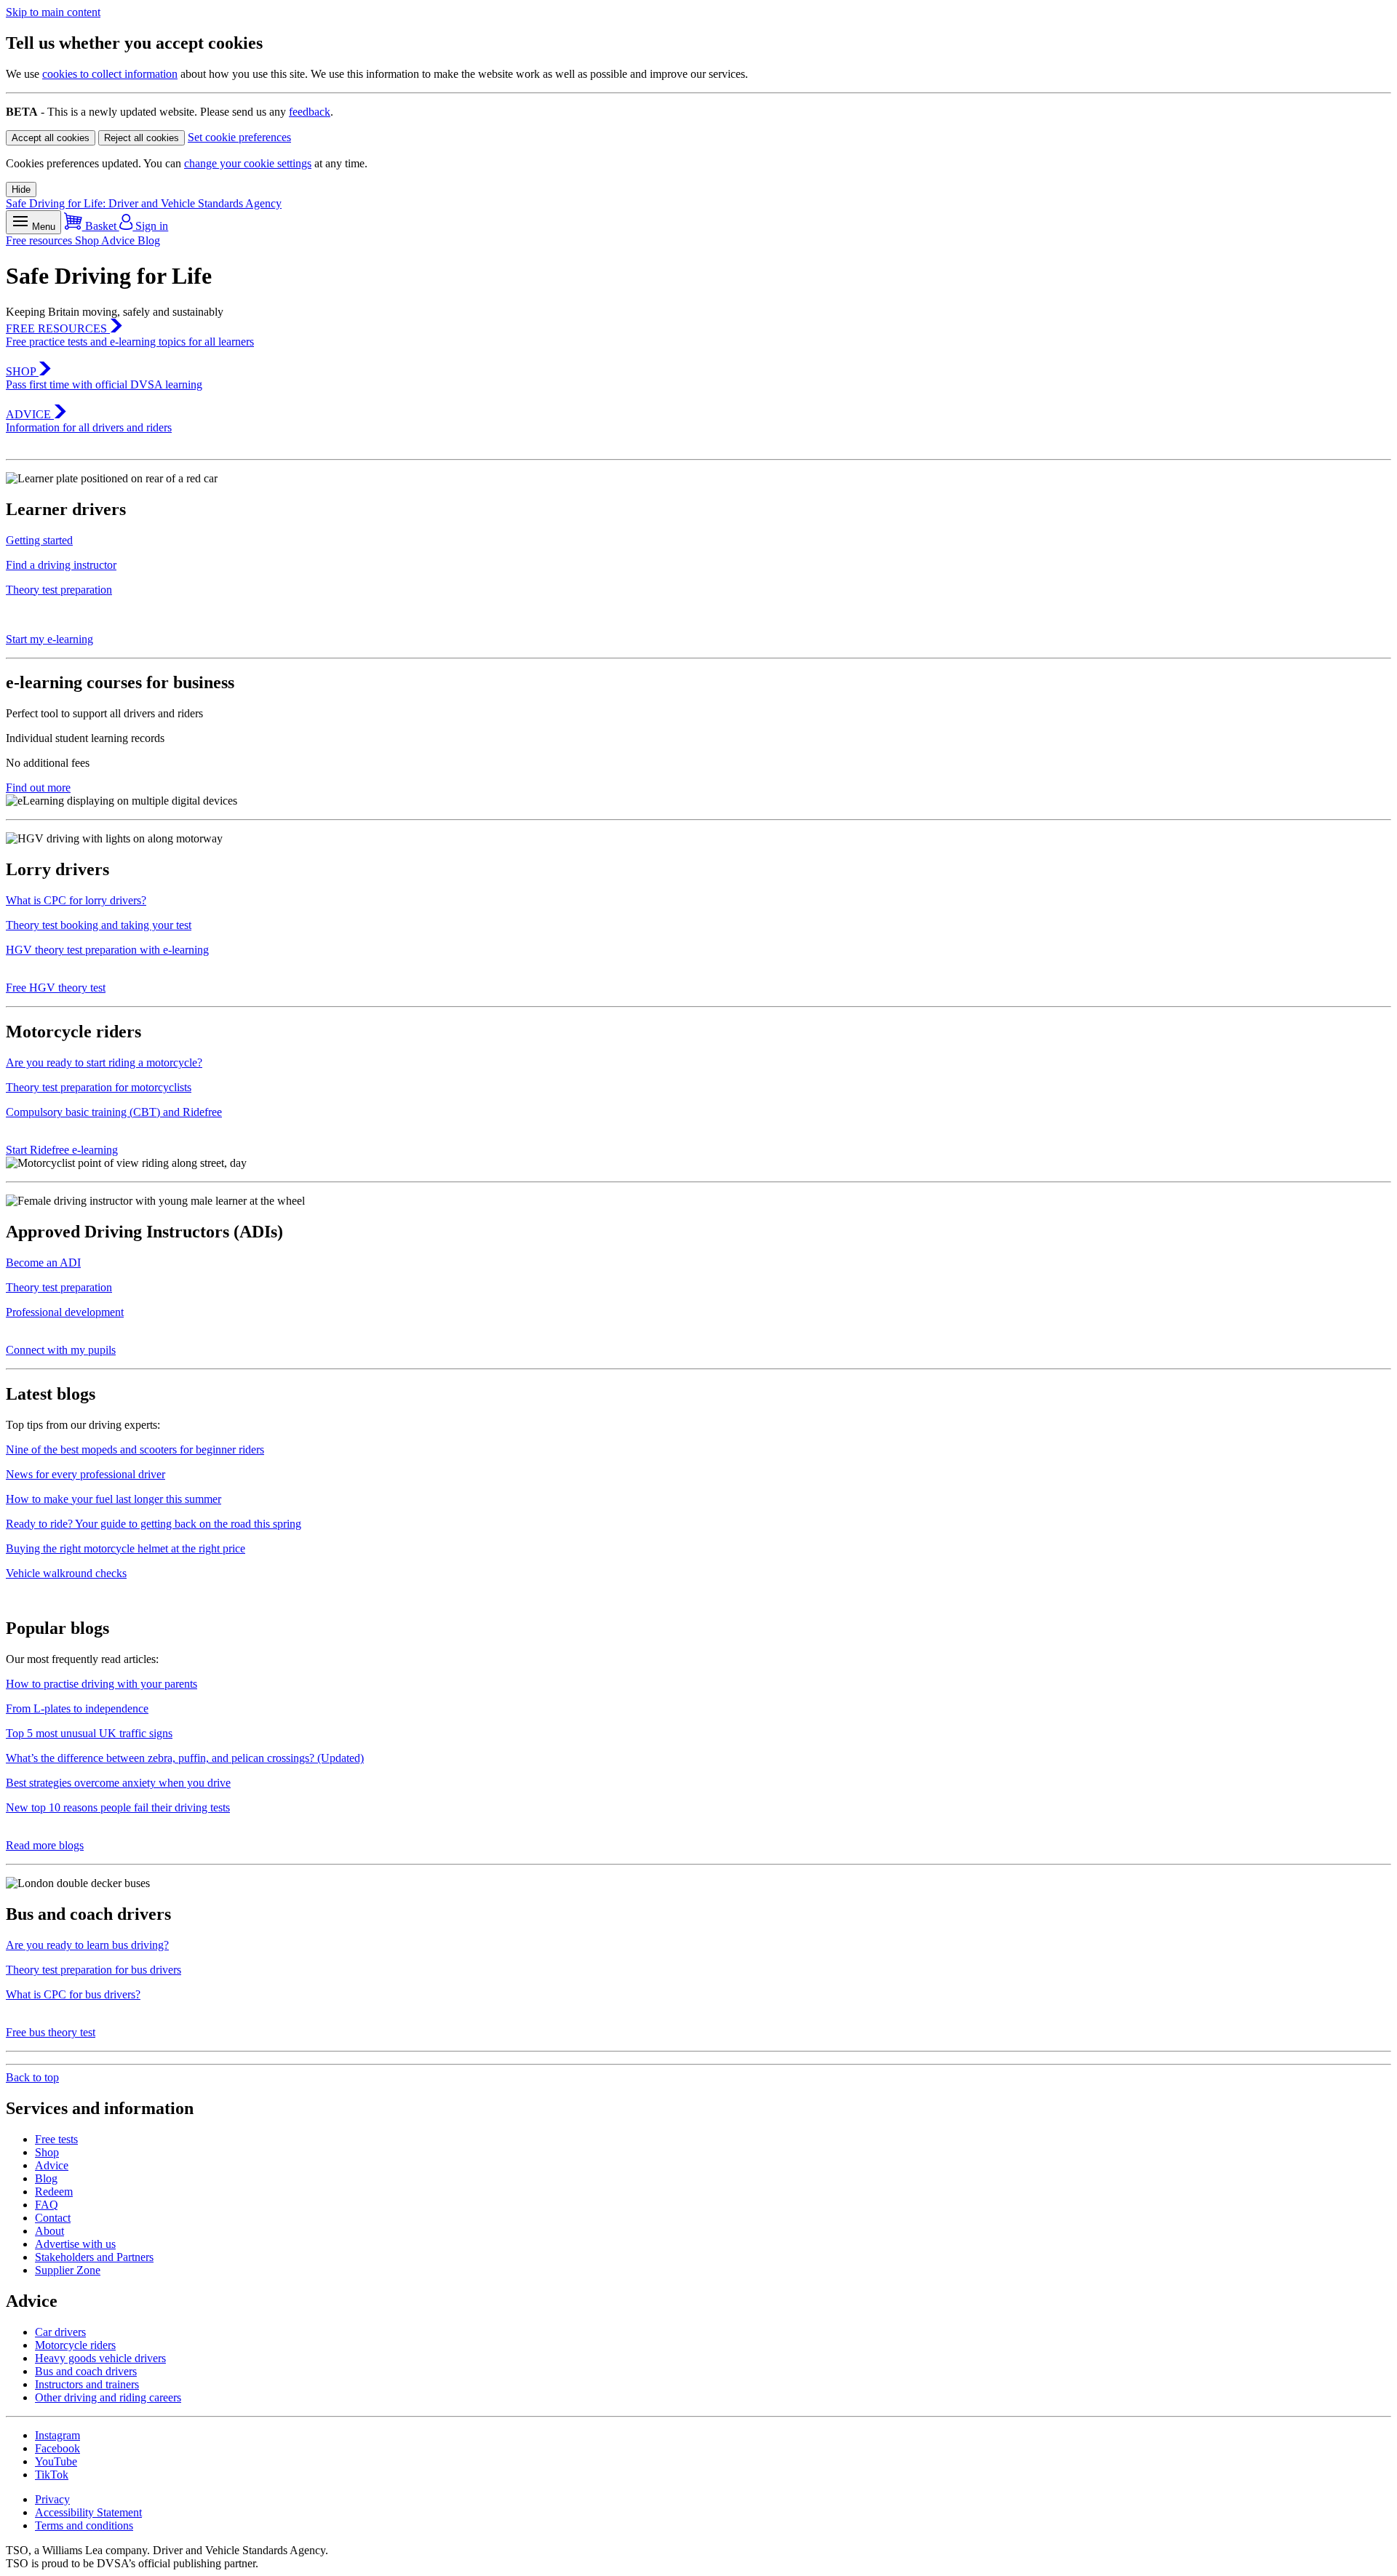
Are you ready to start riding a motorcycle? (104, 1062)
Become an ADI (43, 1263)
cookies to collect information (110, 74)
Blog (149, 240)
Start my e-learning (49, 639)
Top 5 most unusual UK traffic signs (89, 1733)
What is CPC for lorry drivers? (76, 900)
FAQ (47, 2205)
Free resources (40, 240)
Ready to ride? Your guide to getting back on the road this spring (154, 1524)
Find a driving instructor (61, 565)
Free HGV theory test (56, 988)
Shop (88, 240)
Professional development (65, 1312)
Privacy (52, 2499)
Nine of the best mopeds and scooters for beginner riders (135, 1450)
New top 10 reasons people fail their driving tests (118, 1807)
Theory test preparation (59, 590)
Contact (53, 2218)
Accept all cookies (51, 138)
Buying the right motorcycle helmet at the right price (126, 1548)
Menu (42, 227)
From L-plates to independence (77, 1708)
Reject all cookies (142, 138)
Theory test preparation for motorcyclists (99, 1087)
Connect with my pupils (61, 1350)
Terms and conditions (84, 2525)
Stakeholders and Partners (94, 2257)
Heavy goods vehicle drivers (100, 2358)
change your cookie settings (248, 163)
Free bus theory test (51, 2032)
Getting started (39, 540)
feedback (310, 112)
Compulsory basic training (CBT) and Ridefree (114, 1112)
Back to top (32, 2077)
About (49, 2231)
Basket (101, 226)
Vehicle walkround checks (66, 1573)
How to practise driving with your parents (102, 1684)
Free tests (56, 2139)
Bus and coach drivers (86, 2371)
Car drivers (60, 2332)
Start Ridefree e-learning (62, 1150)
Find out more (38, 787)
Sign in (150, 226)
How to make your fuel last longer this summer (114, 1499)
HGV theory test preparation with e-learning (107, 950)
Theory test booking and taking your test (99, 925)
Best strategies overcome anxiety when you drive (118, 1783)
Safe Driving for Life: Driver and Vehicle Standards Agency (144, 203)
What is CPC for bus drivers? (73, 1994)
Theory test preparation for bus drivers (93, 1970)
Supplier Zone (68, 2270)
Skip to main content (53, 12)
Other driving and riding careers (108, 2397)
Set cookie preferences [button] (239, 137)
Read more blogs (45, 1845)
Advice (119, 240)
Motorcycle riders (75, 2345)
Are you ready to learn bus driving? (87, 1945)
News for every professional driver (85, 1474)
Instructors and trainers (87, 2384)
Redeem (54, 2192)
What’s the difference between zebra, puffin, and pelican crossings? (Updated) (185, 1758)
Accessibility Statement (88, 2512)
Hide (21, 190)
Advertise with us (75, 2244)
